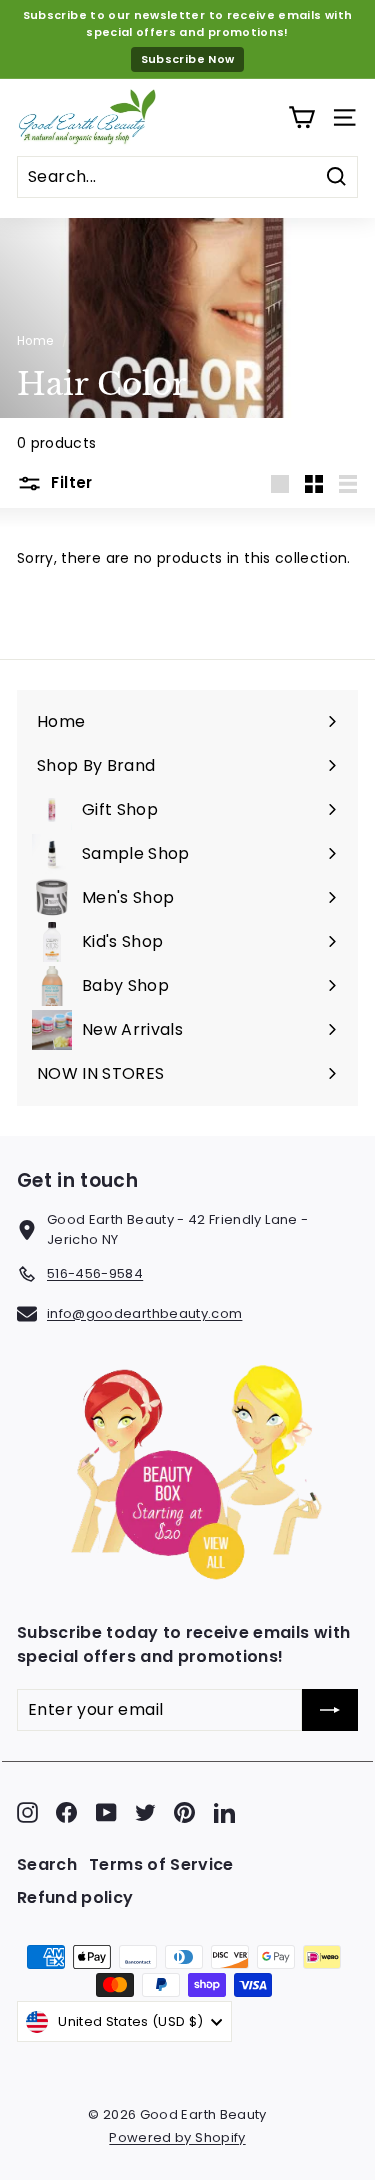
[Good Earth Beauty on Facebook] (66, 1812)
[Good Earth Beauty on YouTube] (106, 1812)
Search (47, 1864)
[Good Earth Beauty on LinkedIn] (224, 1812)
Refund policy (75, 1897)
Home (35, 341)
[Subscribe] (330, 1710)
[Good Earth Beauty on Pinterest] (184, 1812)
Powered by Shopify (177, 2137)
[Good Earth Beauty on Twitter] (145, 1812)
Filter (70, 482)
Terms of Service (161, 1864)
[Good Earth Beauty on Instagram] (27, 1812)
